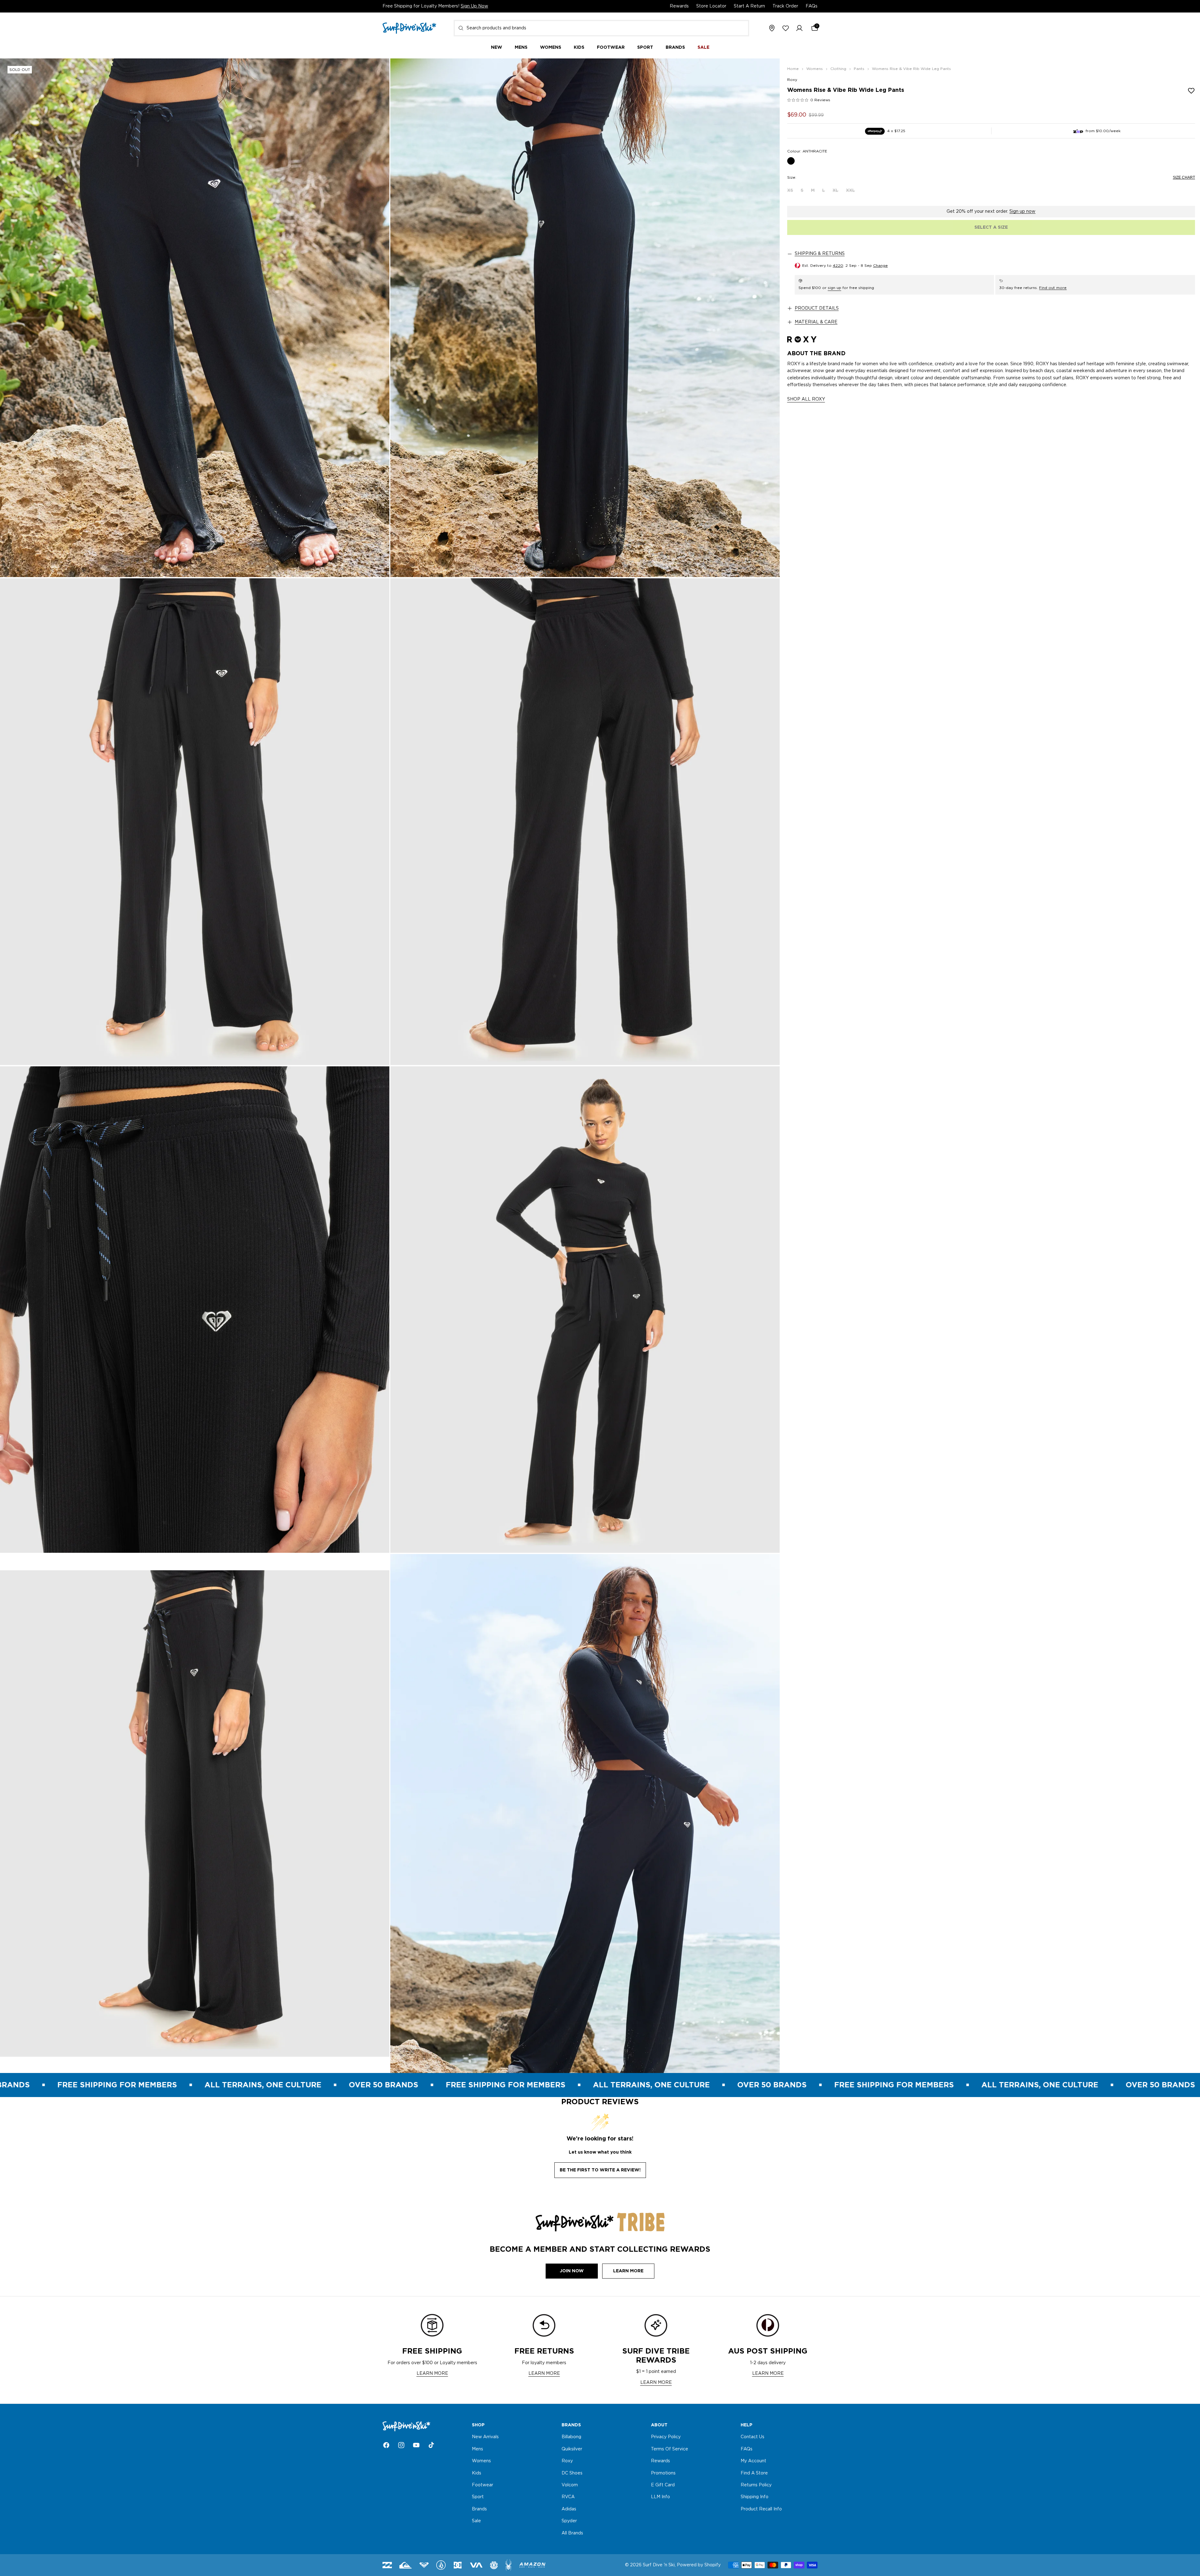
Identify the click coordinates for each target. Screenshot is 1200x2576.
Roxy (792, 80)
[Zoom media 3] (195, 822)
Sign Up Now (474, 6)
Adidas (569, 2509)
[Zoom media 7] (195, 1813)
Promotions (663, 2473)
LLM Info (660, 2497)
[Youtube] (416, 2445)
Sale (476, 2521)
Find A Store (754, 2473)
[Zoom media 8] (585, 1813)
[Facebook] (386, 2445)
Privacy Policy (666, 2437)
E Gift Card (663, 2485)
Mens (477, 2449)
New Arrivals (485, 2437)
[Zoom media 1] (195, 318)
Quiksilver (572, 2449)
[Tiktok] (431, 2445)
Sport (478, 2497)
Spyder (569, 2521)
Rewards (679, 6)
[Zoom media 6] (585, 1310)
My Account (753, 2461)
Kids (477, 2473)
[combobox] (601, 28)
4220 (838, 266)
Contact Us (752, 2437)
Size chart (1184, 177)
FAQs (812, 6)
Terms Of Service (670, 2449)
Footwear (482, 2485)
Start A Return (749, 6)
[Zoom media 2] (585, 318)
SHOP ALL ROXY (806, 400)
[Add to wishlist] (1191, 91)
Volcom (570, 2485)
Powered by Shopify (699, 2565)
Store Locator (711, 6)
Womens (481, 2461)
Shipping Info (755, 2497)
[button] (799, 28)
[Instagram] (401, 2445)
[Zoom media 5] (195, 1310)
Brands (479, 2509)
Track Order (785, 6)
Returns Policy (756, 2485)
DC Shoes (572, 2473)
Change (880, 266)
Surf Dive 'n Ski (659, 2565)
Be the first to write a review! (600, 2170)
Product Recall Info (761, 2509)
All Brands (572, 2533)
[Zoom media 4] (585, 822)
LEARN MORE (432, 2374)
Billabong (571, 2437)
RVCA (568, 2497)
